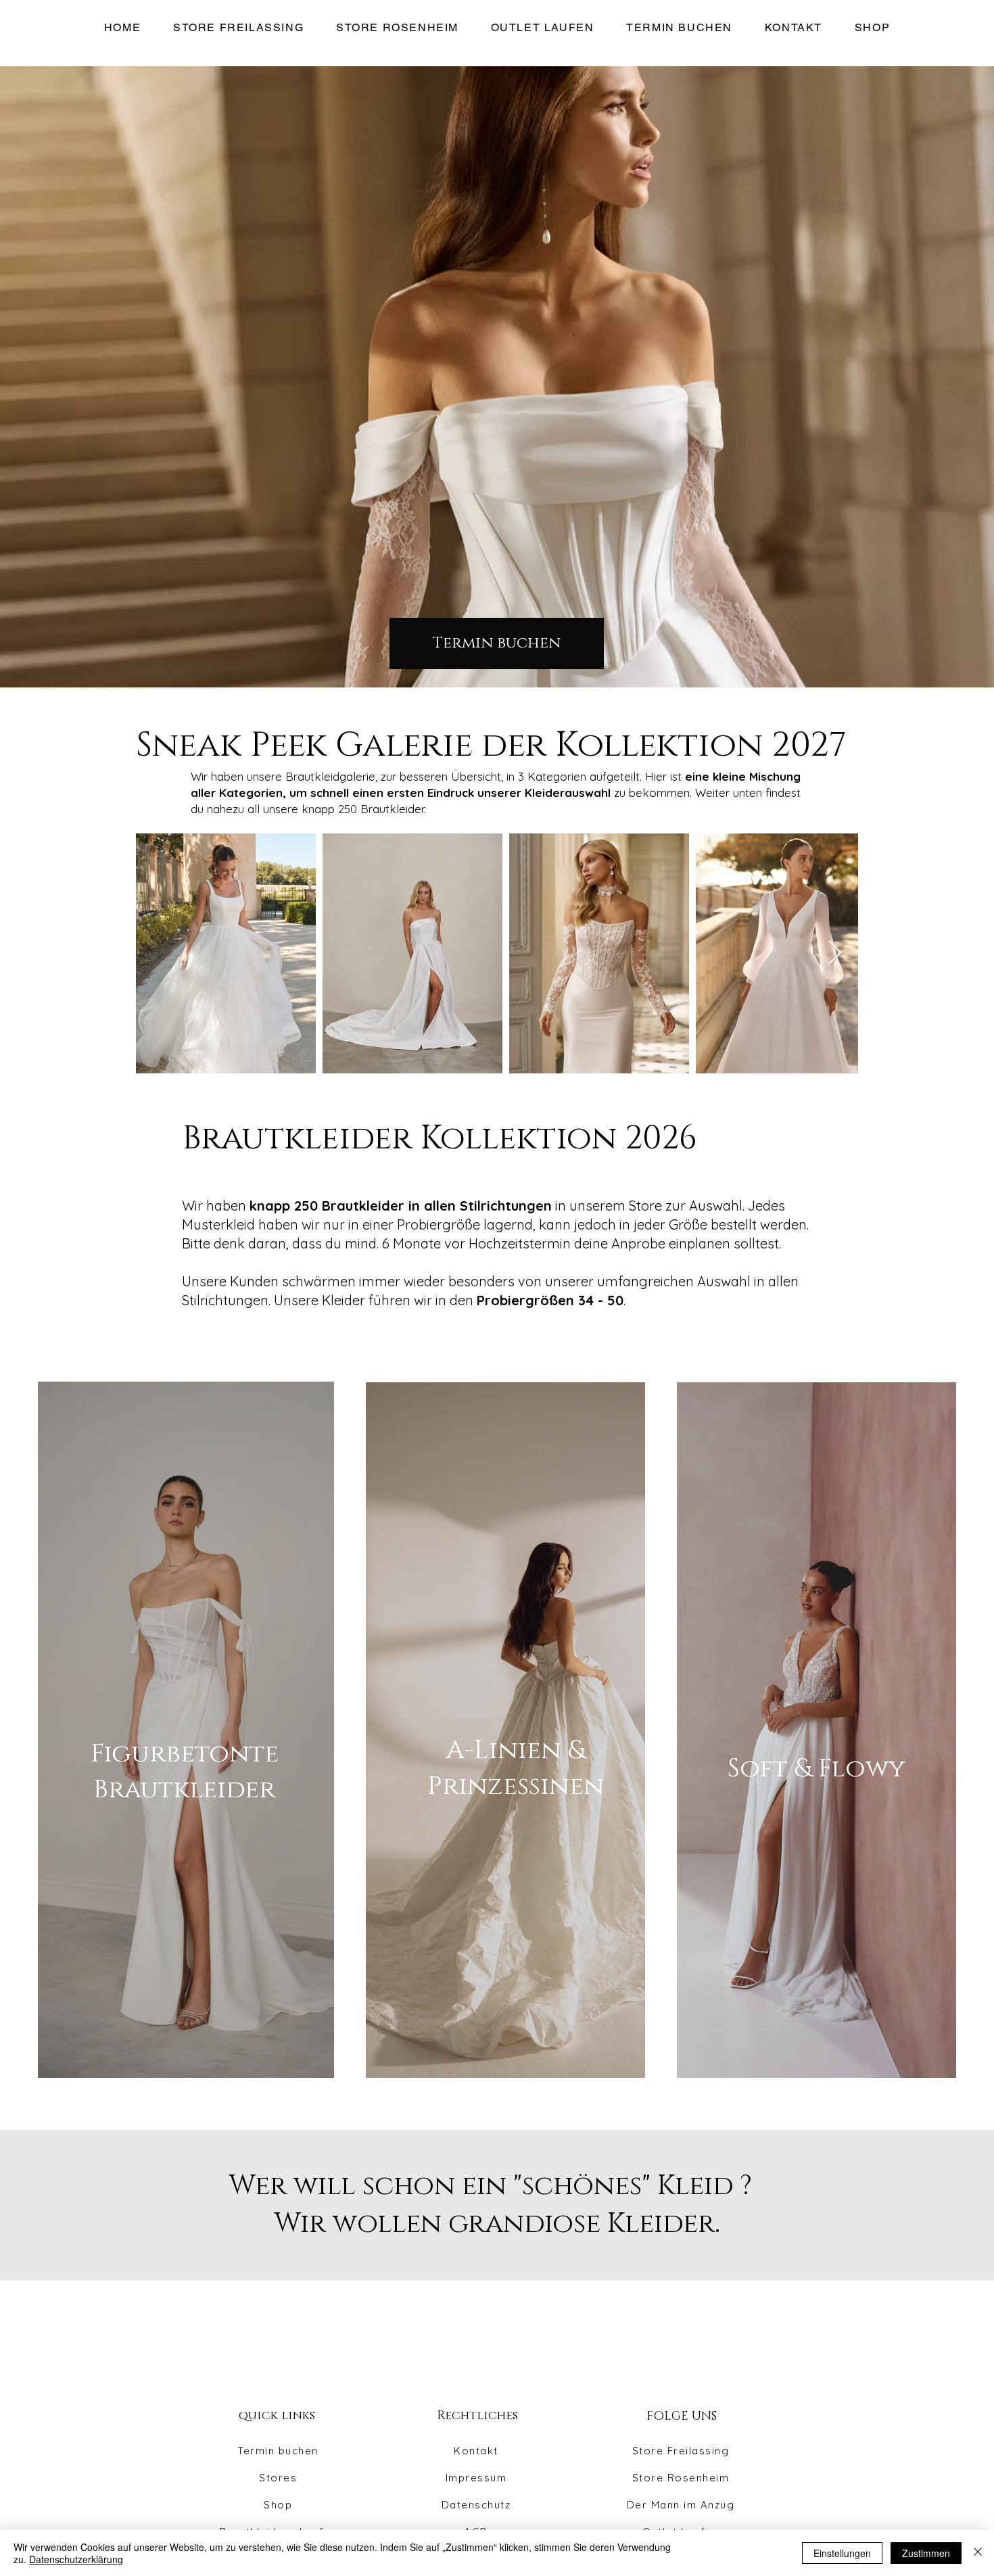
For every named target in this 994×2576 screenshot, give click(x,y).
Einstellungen (842, 2553)
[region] (193, 1729)
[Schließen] (978, 2553)
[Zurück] (57, 377)
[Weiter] (937, 377)
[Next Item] (835, 953)
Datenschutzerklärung (76, 2559)
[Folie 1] (497, 674)
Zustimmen (926, 2553)
